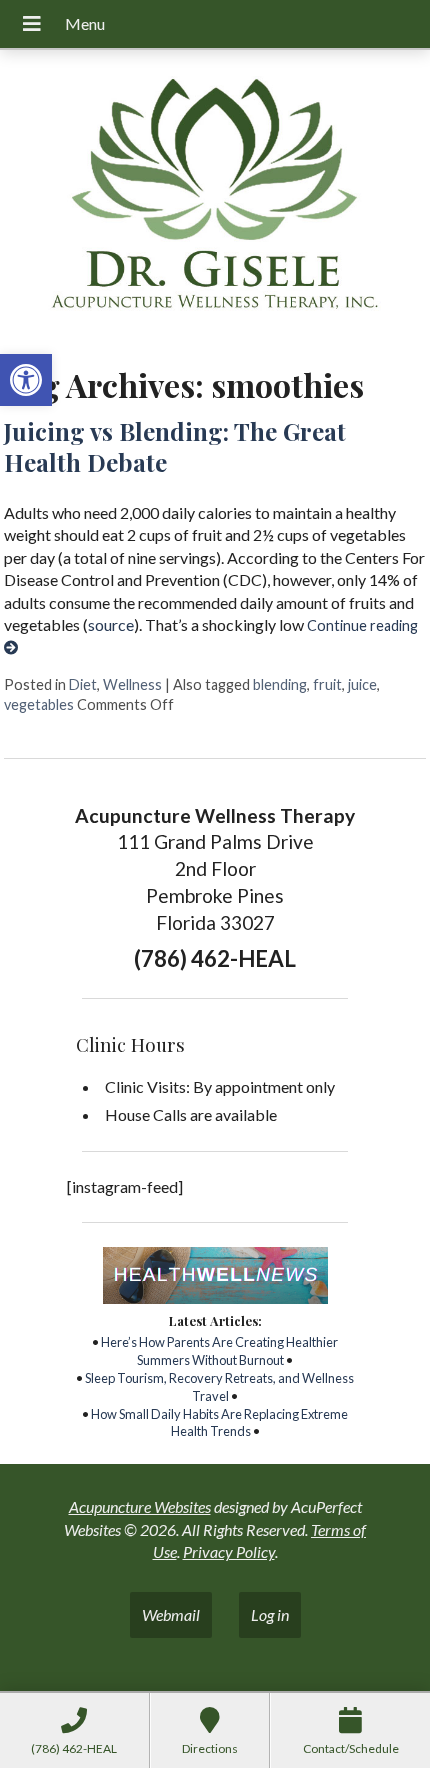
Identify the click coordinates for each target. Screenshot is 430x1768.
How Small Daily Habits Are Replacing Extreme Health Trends (219, 1423)
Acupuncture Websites (140, 1506)
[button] (26, 380)
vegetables (39, 704)
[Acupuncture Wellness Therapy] (215, 200)
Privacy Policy (229, 1551)
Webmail (171, 1614)
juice (362, 684)
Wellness (132, 684)
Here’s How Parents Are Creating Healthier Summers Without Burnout (219, 1351)
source (111, 624)
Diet (83, 684)
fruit (327, 684)
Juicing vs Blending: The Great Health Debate (175, 446)
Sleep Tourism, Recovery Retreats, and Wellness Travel (219, 1387)
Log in (270, 1614)
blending (280, 684)
